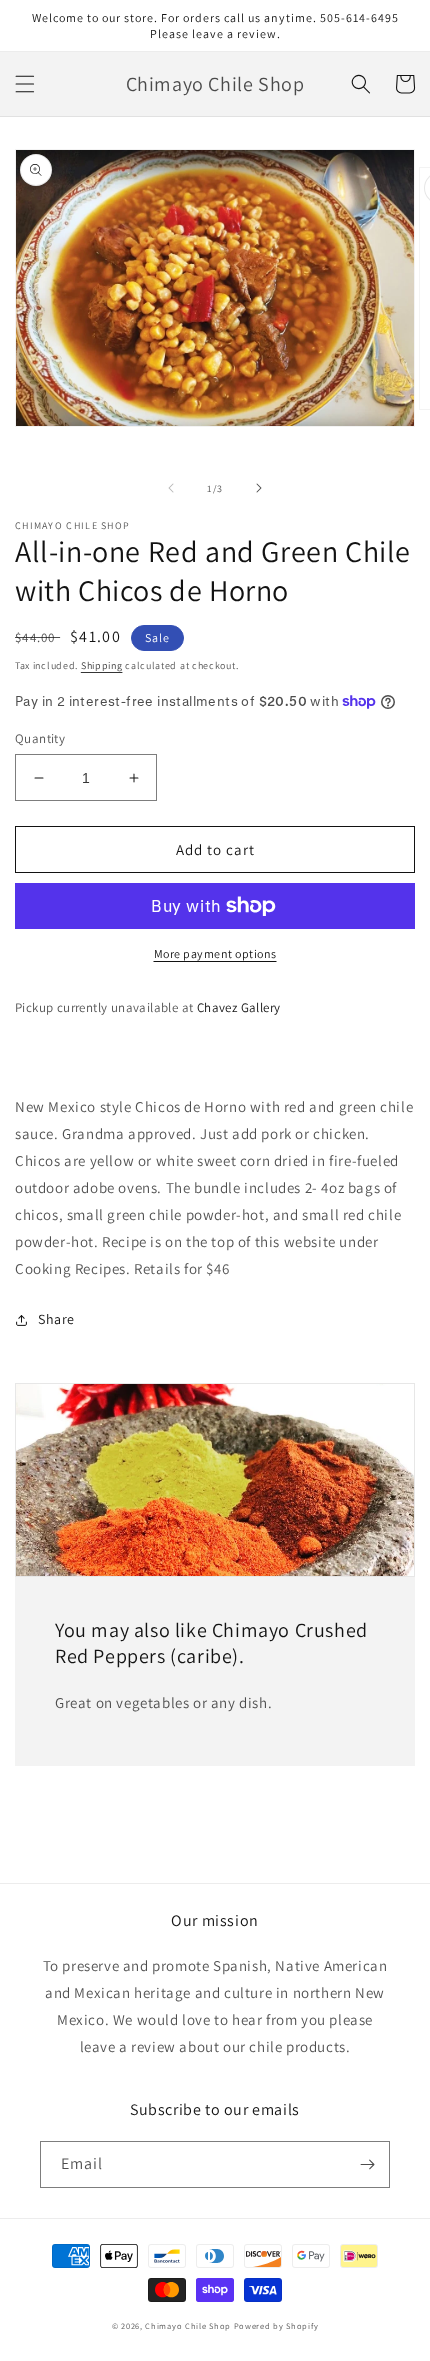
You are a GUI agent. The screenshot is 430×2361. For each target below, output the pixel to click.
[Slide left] (171, 488)
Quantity (40, 738)
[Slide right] (259, 488)
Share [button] (56, 1319)
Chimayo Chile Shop (188, 2325)
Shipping (102, 665)
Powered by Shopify (276, 2325)
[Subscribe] (367, 2164)
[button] (25, 84)
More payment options (215, 953)
